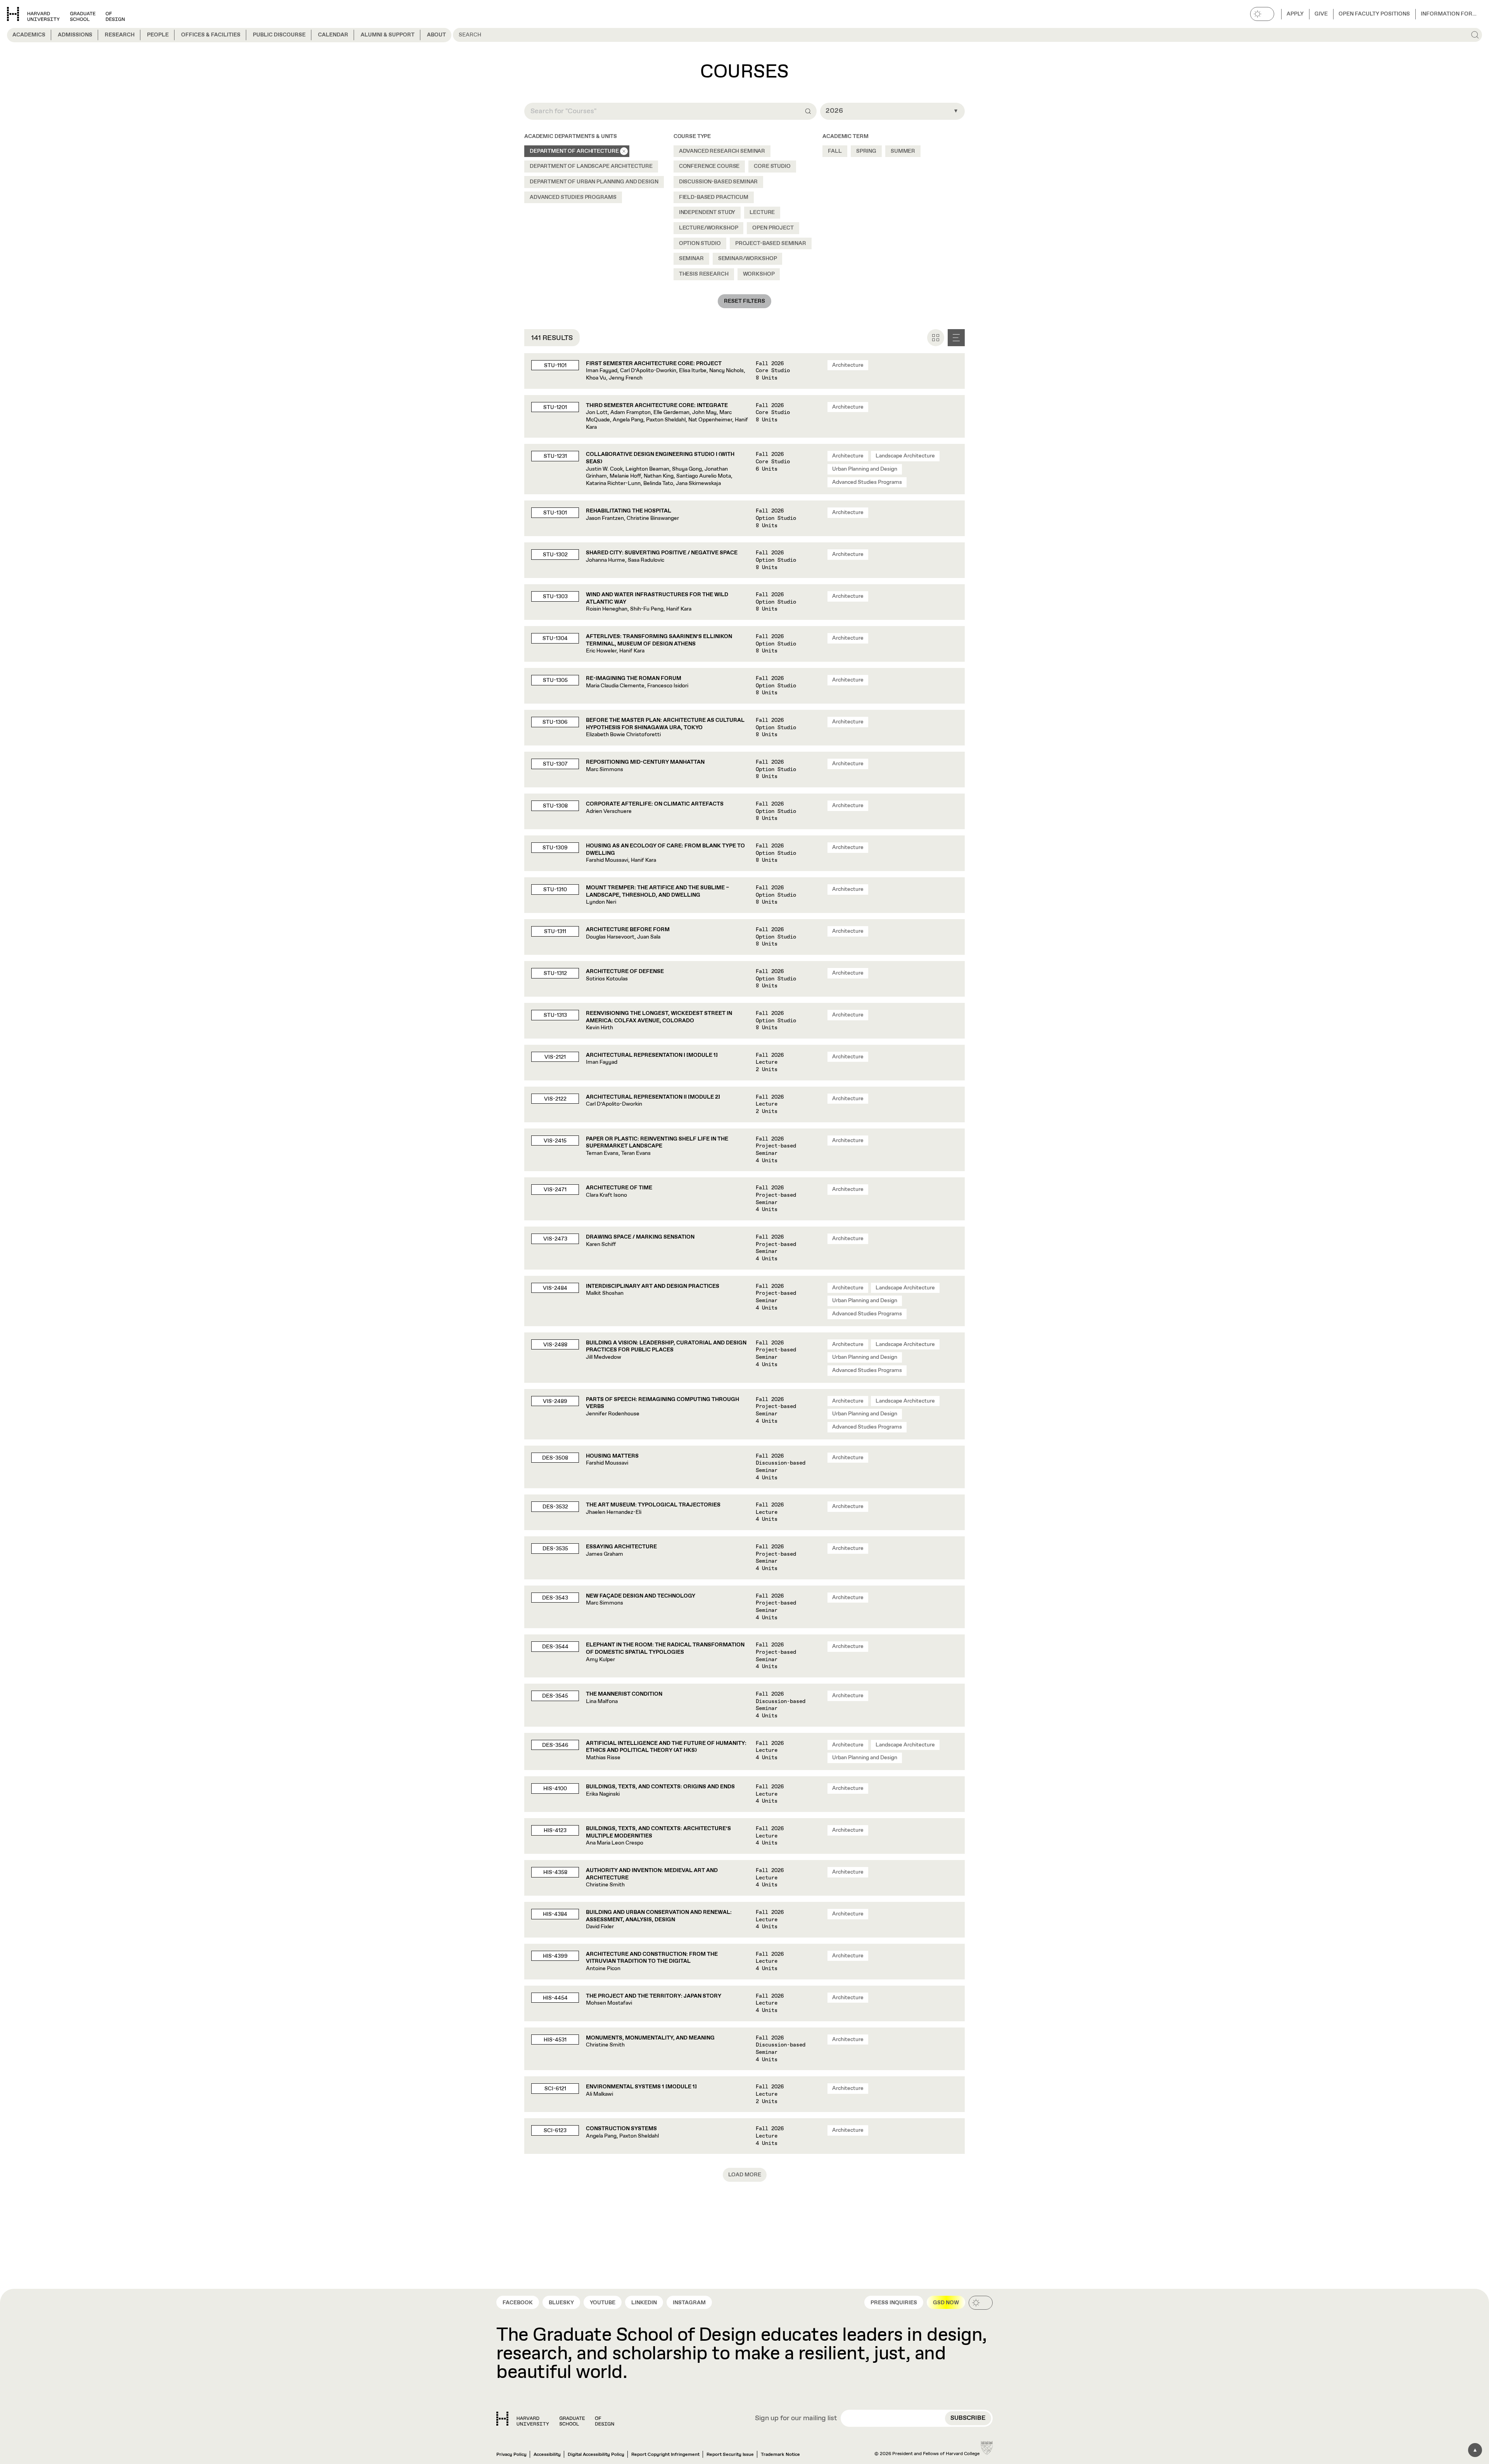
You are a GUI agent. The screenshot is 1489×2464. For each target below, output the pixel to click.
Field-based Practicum (714, 197)
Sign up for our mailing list (796, 2419)
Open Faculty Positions (1374, 14)
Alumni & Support (388, 35)
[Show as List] (956, 338)
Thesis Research (704, 274)
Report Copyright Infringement (665, 2455)
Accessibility (547, 2455)
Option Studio (700, 243)
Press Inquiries (894, 2303)
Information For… (1449, 14)
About (436, 35)
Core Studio (772, 166)
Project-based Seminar (771, 243)
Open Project (773, 228)
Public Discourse (279, 35)
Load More (745, 2175)
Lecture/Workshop (709, 228)
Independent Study (707, 212)
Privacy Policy (511, 2455)
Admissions (75, 35)
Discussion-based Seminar (719, 182)
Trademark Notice (780, 2455)
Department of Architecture (574, 151)
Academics (29, 35)
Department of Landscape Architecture (591, 166)
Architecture (848, 365)
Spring (866, 151)
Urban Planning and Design (865, 469)
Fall (835, 151)
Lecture (762, 212)
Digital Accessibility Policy (596, 2455)
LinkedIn (644, 2303)
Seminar (691, 259)
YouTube (603, 2303)
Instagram (689, 2303)
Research (120, 35)
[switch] (1262, 14)
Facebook (518, 2303)
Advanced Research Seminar (722, 151)
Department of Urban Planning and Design (594, 182)
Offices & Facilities (211, 35)
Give (1321, 14)
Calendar (333, 35)
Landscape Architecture (905, 456)
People (158, 35)
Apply (1295, 14)
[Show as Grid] (936, 338)
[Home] (555, 2419)
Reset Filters (744, 301)
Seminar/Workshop (748, 259)
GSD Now (946, 2303)
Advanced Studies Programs (573, 197)
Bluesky (561, 2303)
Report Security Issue (730, 2455)
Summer (903, 151)
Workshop (759, 274)
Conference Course (709, 166)
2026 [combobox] (834, 111)
